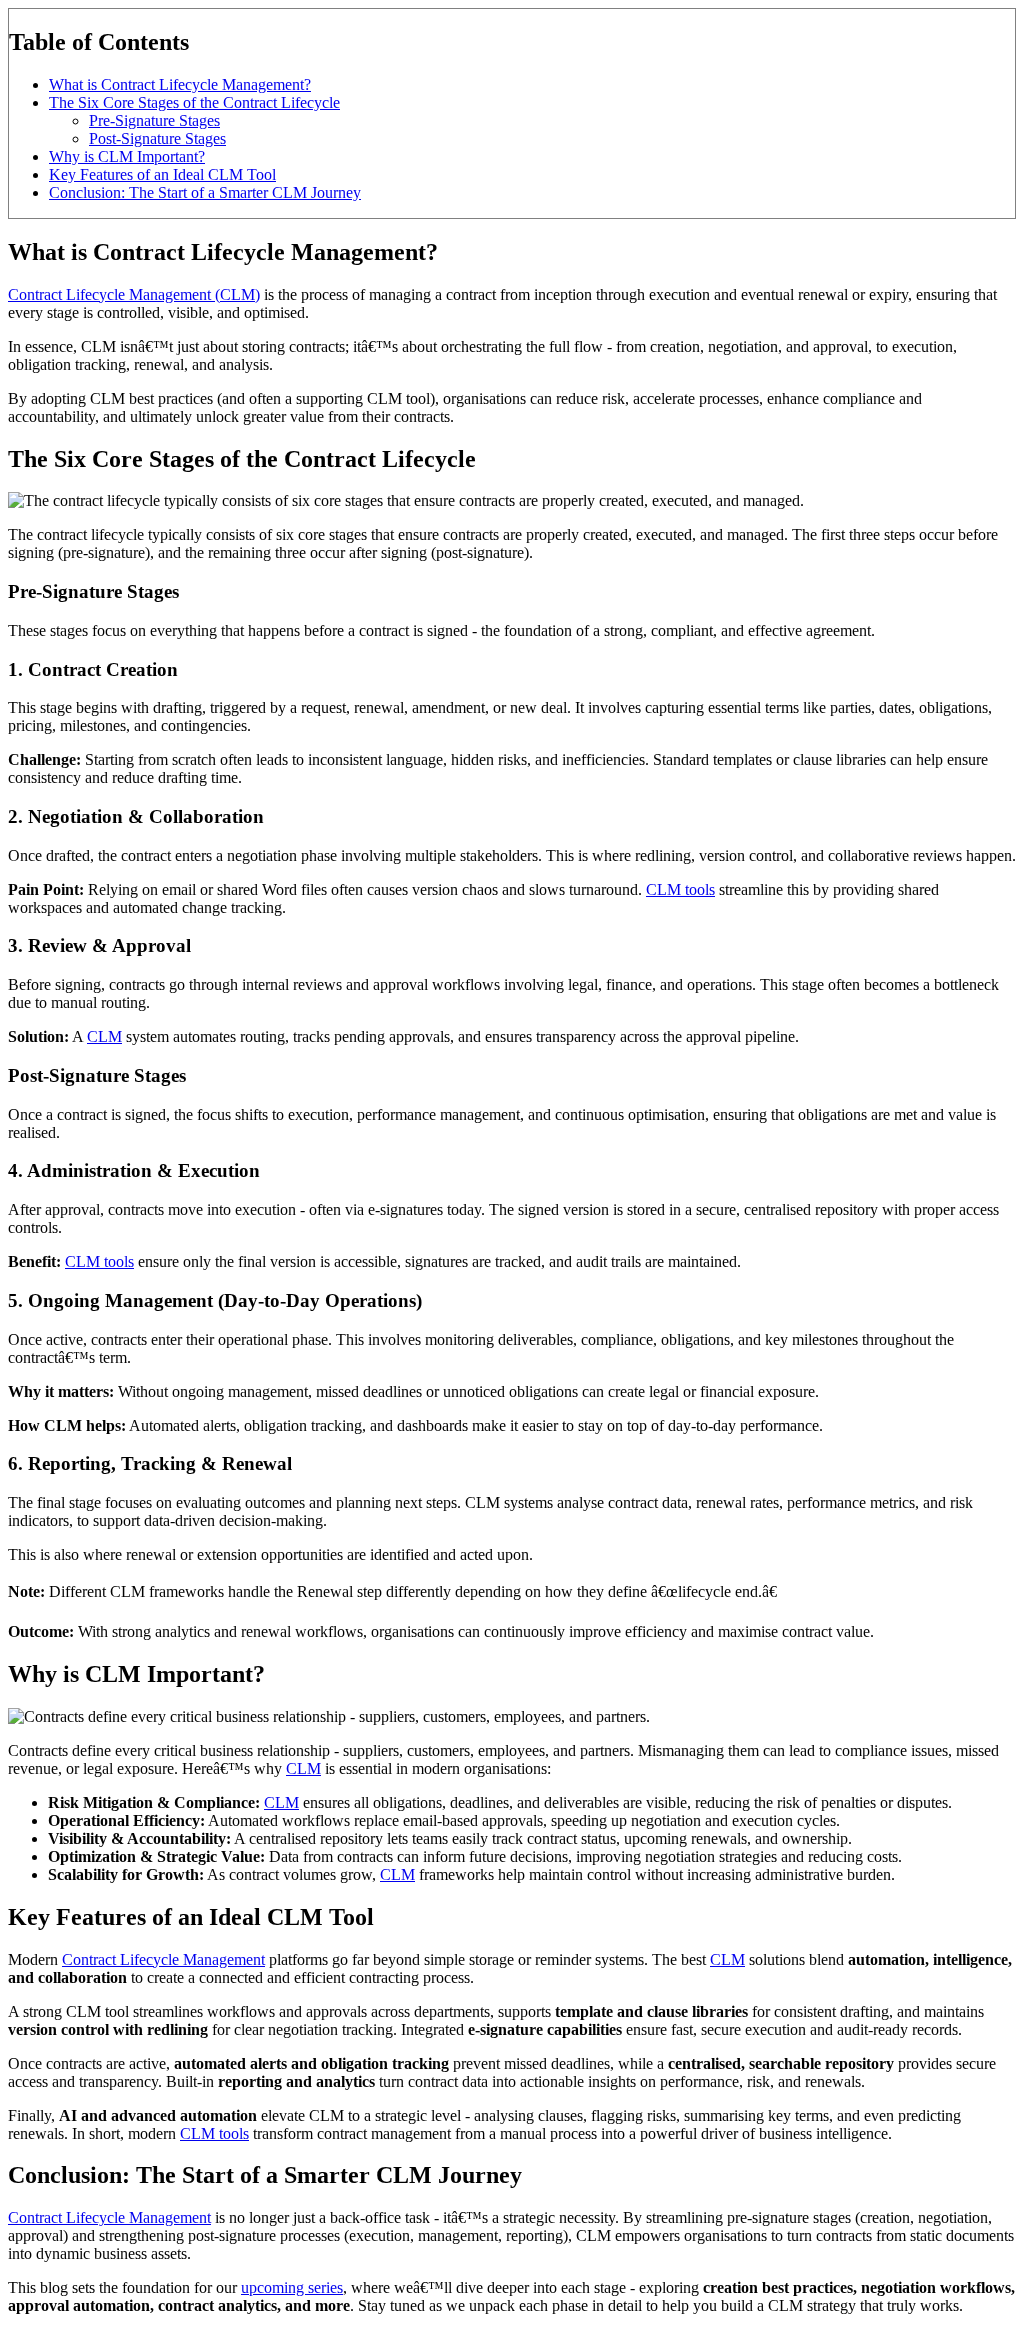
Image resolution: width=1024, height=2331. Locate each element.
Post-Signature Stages (157, 138)
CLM (104, 1036)
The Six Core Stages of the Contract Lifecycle (194, 102)
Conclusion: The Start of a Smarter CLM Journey (205, 192)
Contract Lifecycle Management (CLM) (134, 294)
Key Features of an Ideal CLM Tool (162, 174)
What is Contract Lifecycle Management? (180, 84)
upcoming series (292, 2287)
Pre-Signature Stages (154, 120)
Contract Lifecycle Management (163, 1959)
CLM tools (680, 889)
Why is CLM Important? (127, 156)
